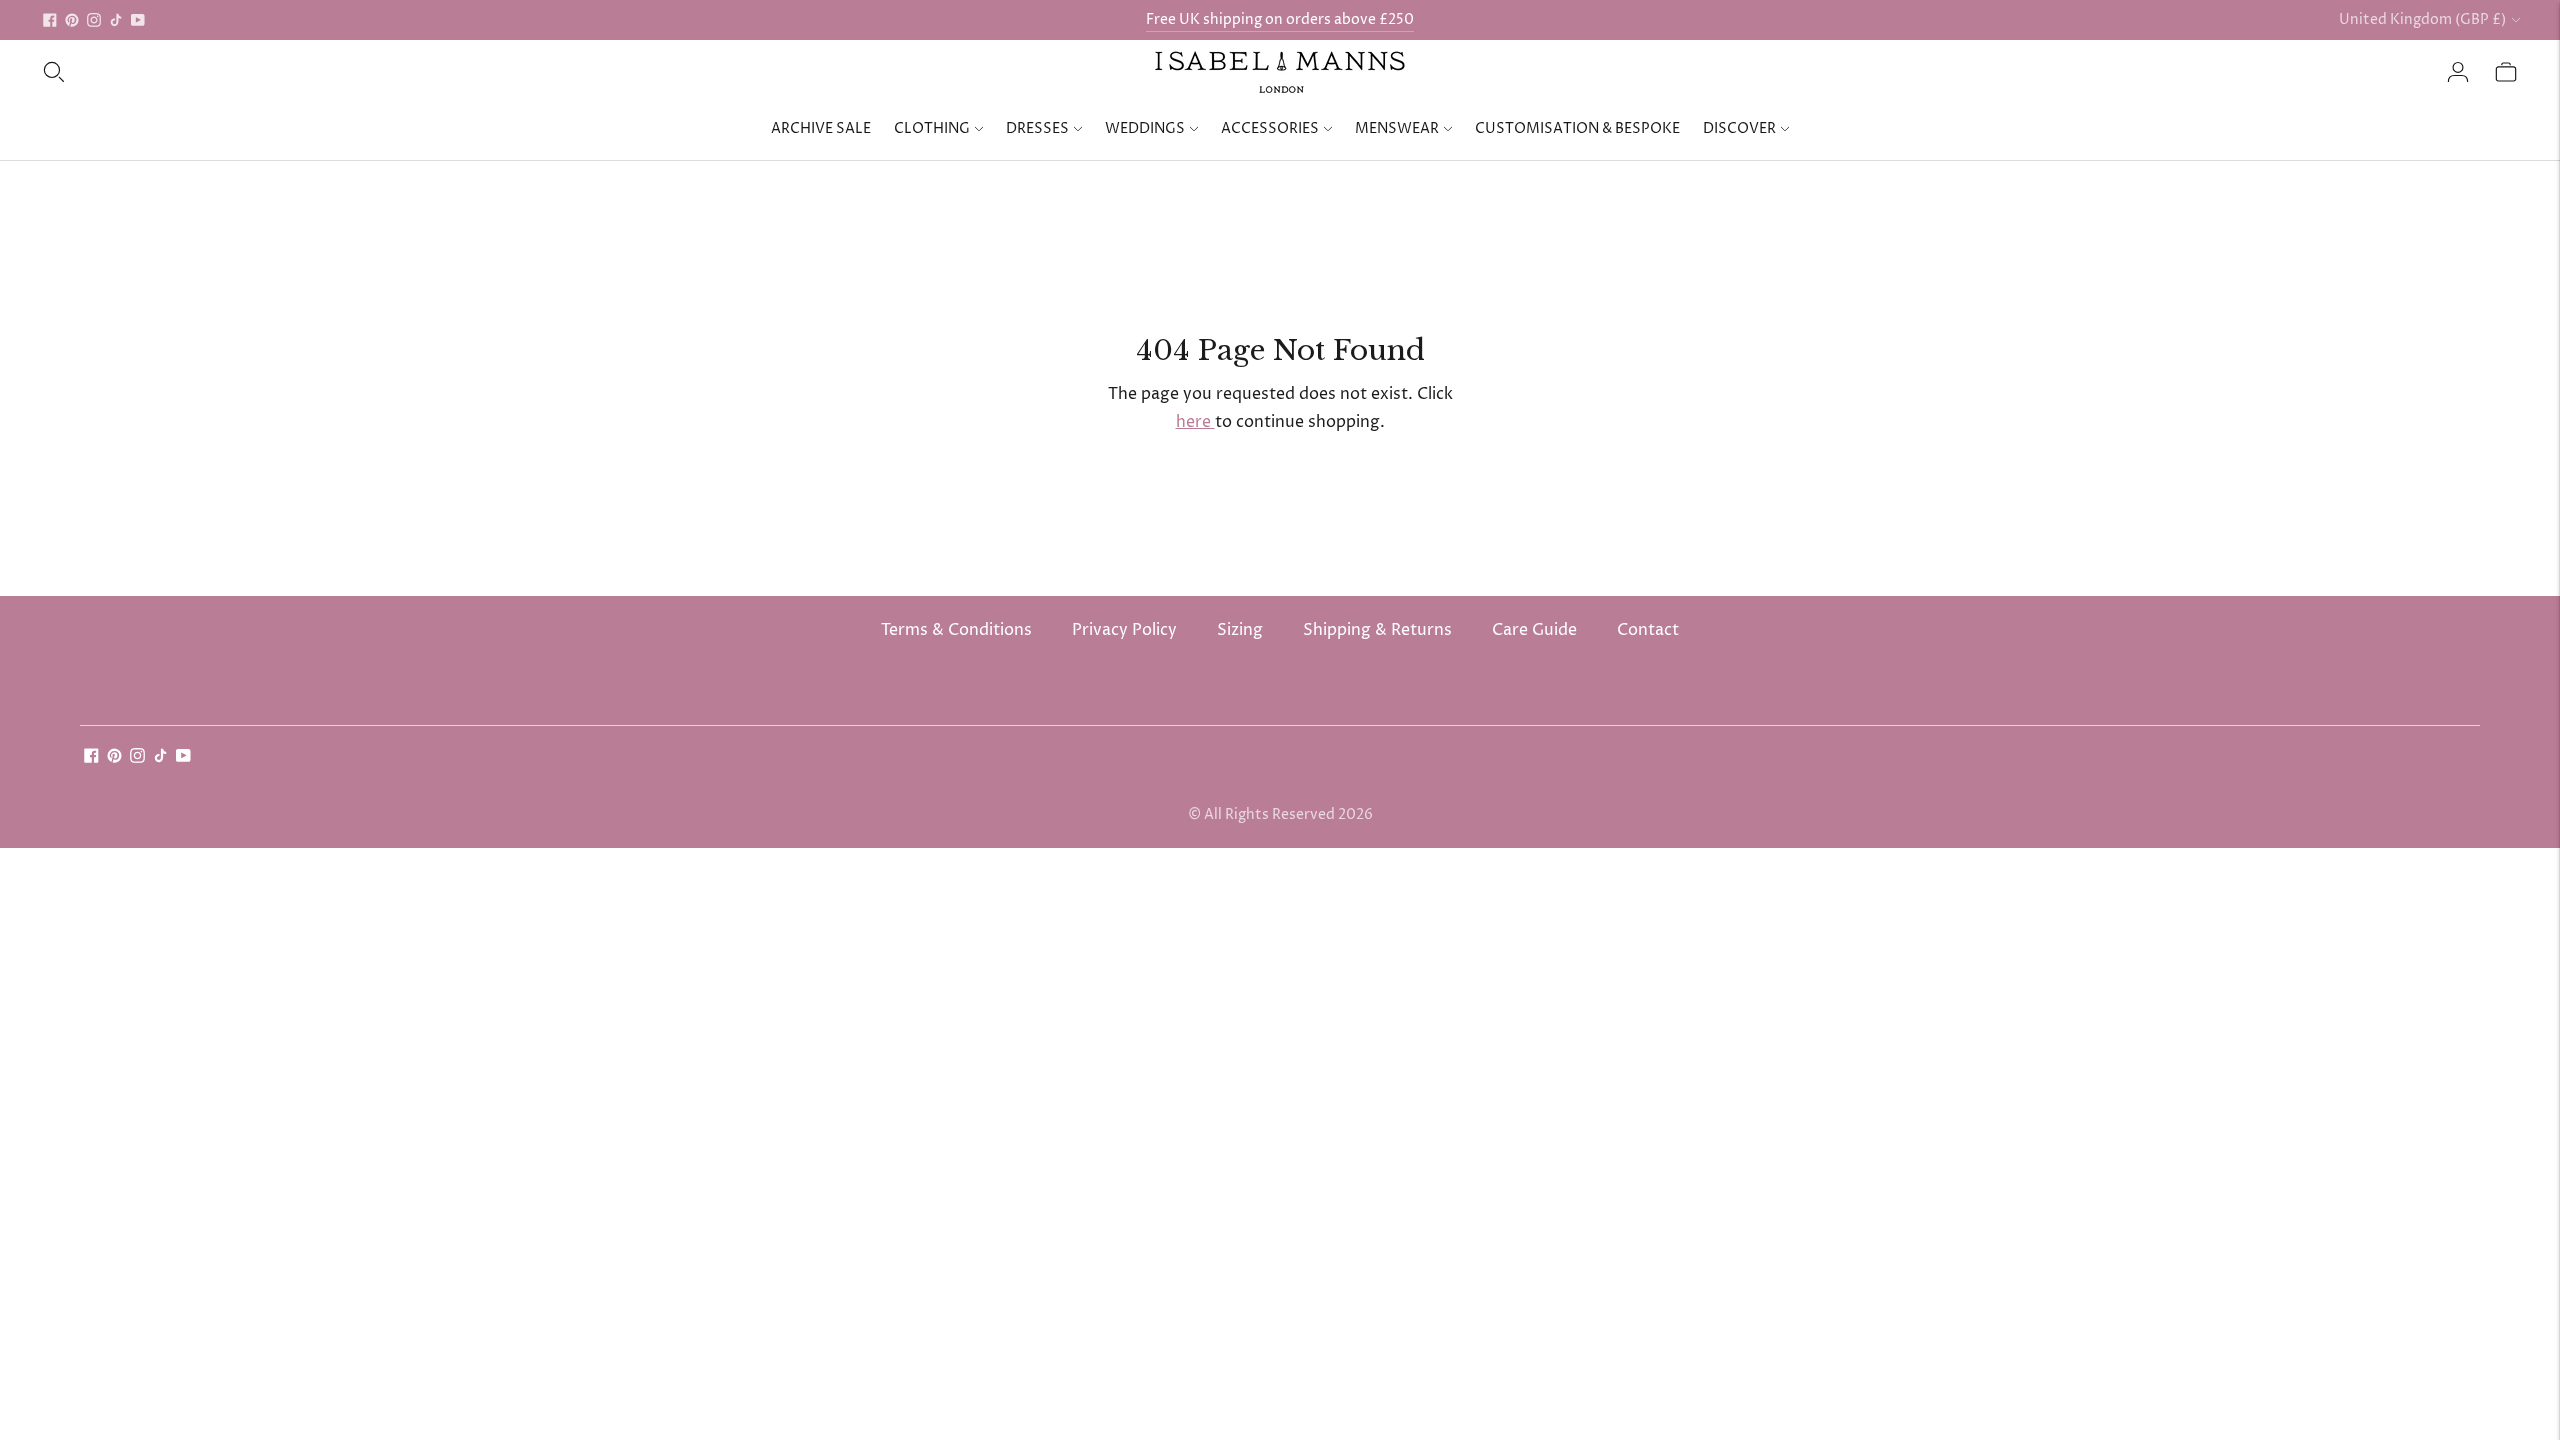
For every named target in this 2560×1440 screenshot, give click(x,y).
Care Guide (1534, 630)
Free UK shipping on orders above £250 (1280, 19)
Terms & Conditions (956, 630)
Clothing (932, 128)
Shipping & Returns (1377, 630)
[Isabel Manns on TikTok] (116, 20)
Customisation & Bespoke (1577, 128)
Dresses (1037, 128)
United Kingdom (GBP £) (2422, 19)
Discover (1739, 128)
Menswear (1397, 128)
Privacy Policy (1124, 630)
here (1195, 422)
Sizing (1240, 630)
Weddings (1145, 128)
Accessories (1270, 128)
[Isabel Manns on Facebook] (50, 20)
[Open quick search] (54, 72)
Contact (1648, 630)
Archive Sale (821, 128)
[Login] (2458, 72)
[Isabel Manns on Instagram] (94, 20)
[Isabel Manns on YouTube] (138, 20)
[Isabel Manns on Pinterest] (72, 20)
